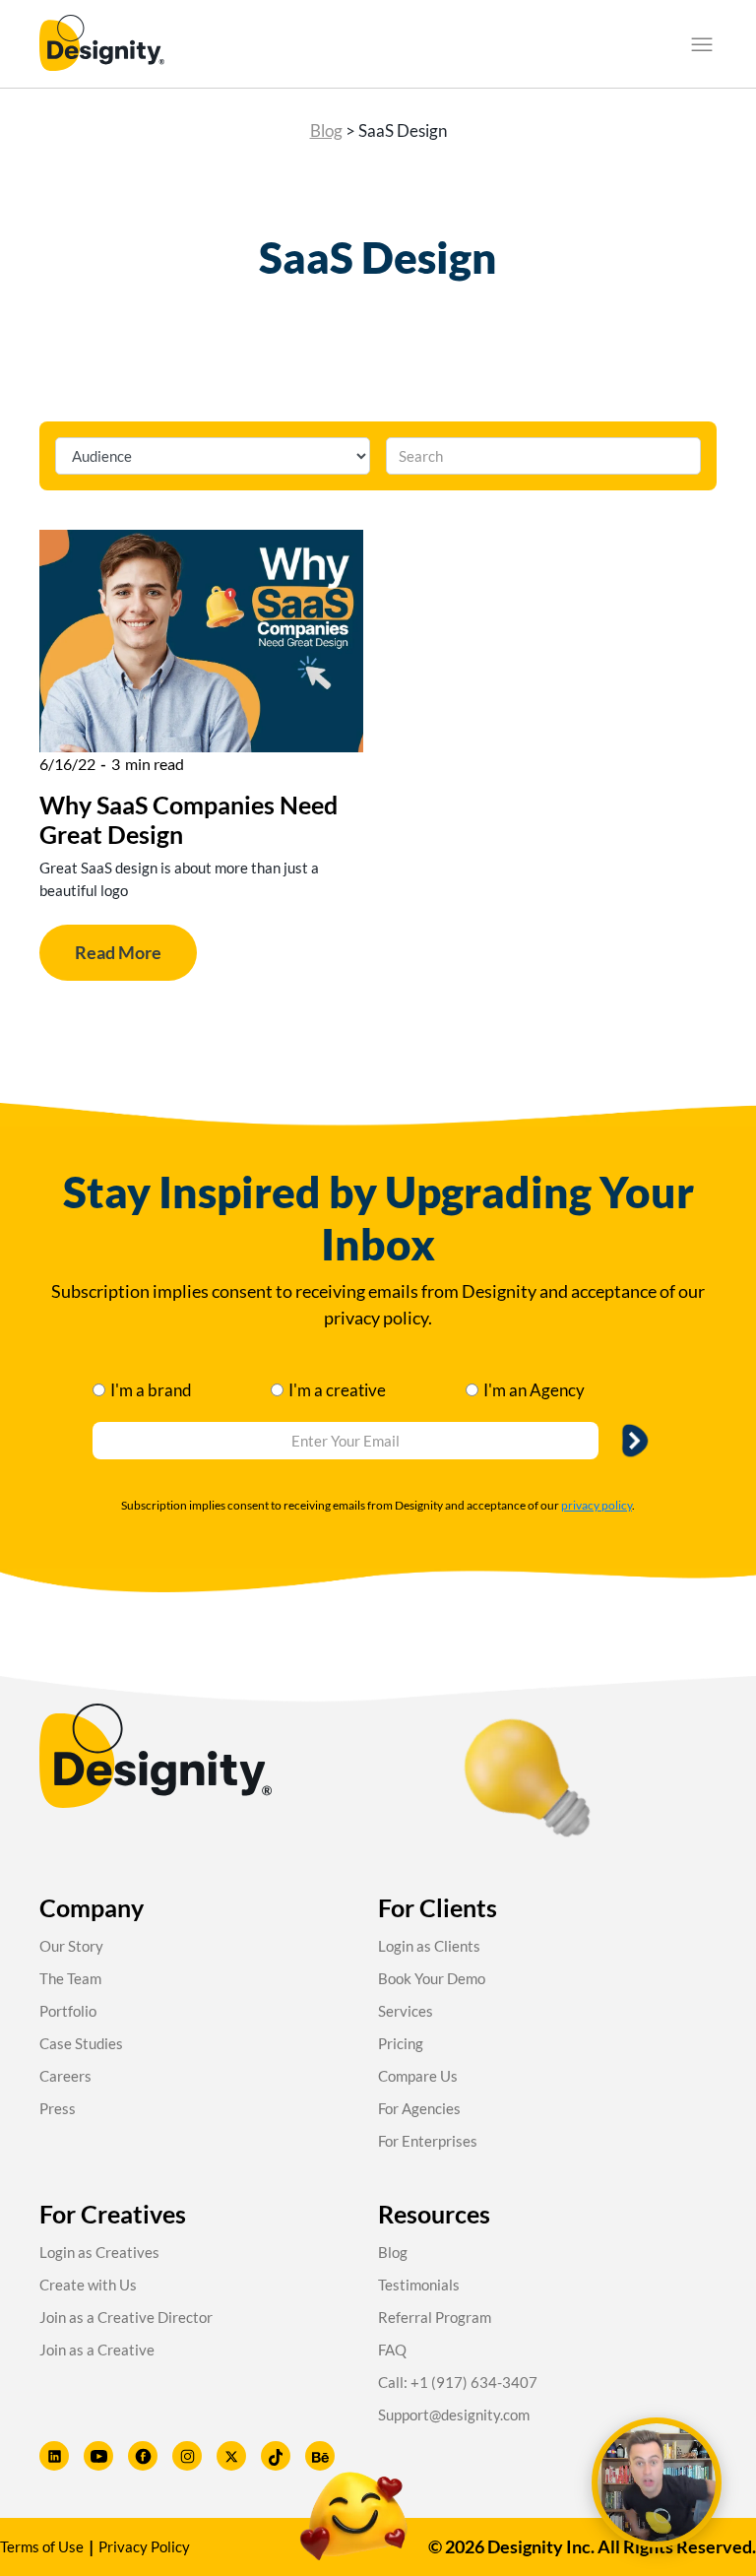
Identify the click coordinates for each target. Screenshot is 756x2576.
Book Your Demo (432, 1978)
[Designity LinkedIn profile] (54, 2456)
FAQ (392, 2350)
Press (58, 2108)
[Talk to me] (657, 2482)
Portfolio (68, 2011)
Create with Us (88, 2285)
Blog (326, 130)
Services (406, 2011)
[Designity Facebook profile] (143, 2456)
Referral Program (435, 2317)
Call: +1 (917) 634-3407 (458, 2382)
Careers (65, 2076)
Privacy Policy (144, 2546)
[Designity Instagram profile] (187, 2456)
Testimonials (419, 2285)
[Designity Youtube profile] (98, 2456)
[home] (102, 44)
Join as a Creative (97, 2350)
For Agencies (419, 2108)
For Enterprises (428, 2141)
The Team (70, 1978)
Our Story (71, 1946)
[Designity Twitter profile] (231, 2456)
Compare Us (418, 2076)
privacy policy (597, 1505)
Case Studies (81, 2043)
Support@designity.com (454, 2415)
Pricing (401, 2043)
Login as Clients (429, 1946)
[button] (702, 44)
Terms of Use (42, 2546)
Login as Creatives (99, 2252)
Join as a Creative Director (126, 2317)
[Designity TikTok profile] (276, 2456)
